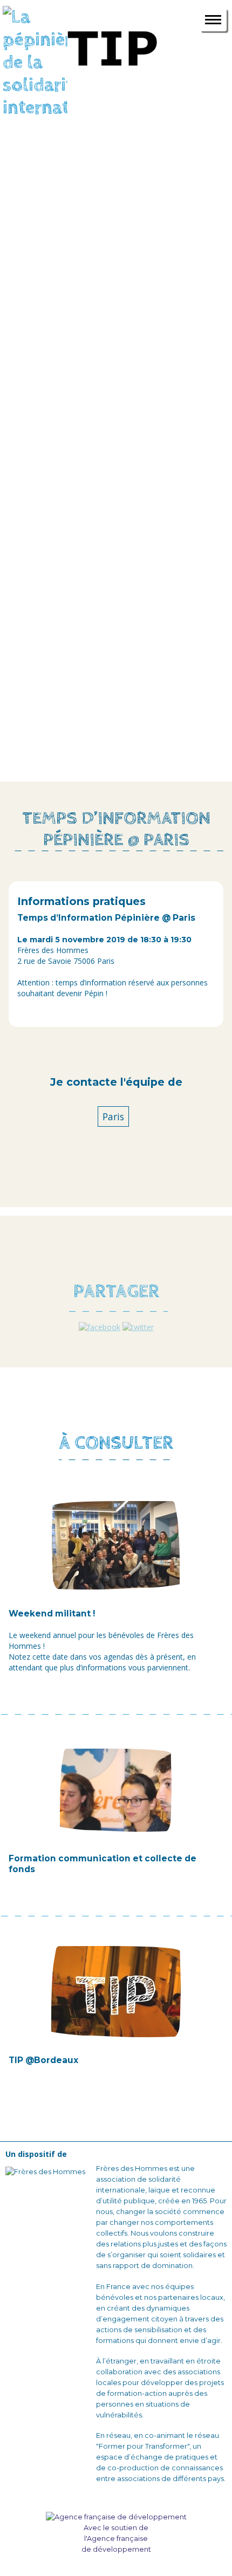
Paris (113, 1116)
